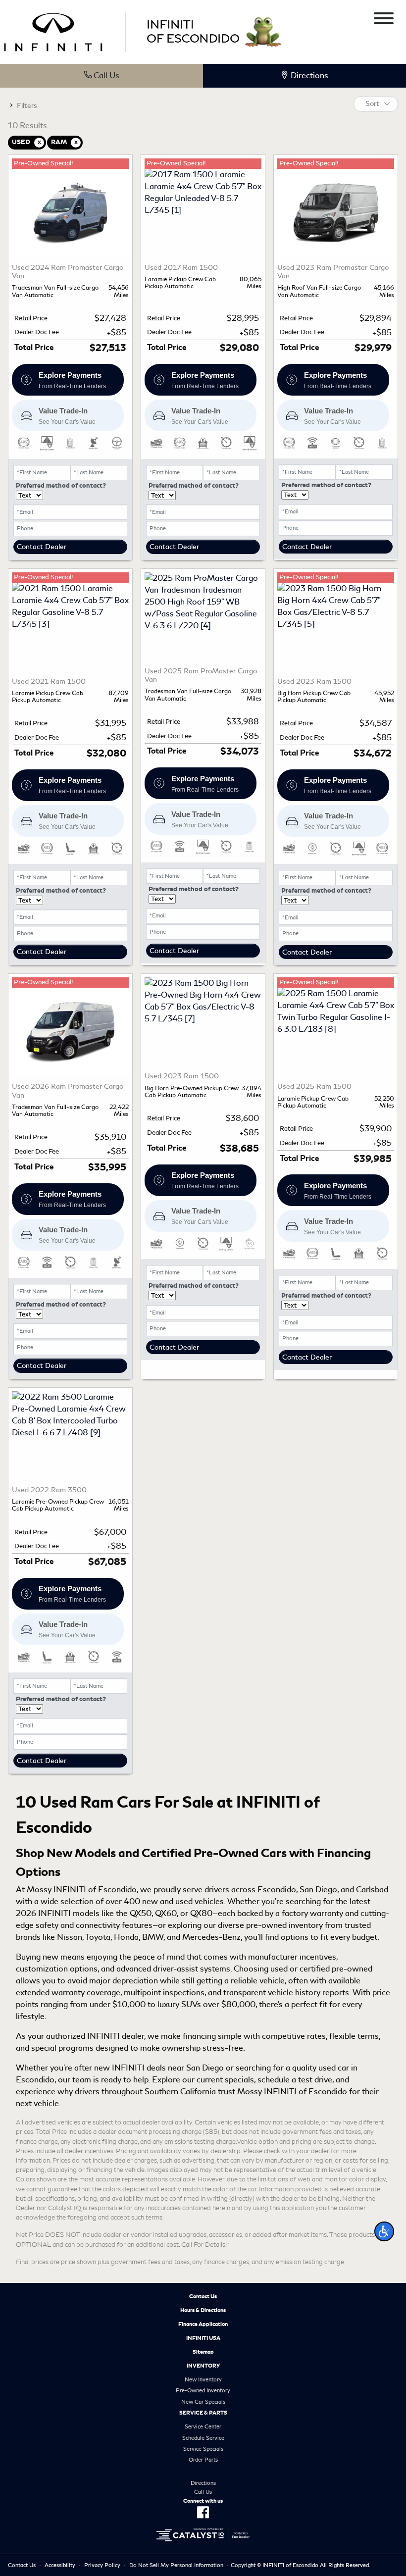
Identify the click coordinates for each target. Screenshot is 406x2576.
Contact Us (203, 2296)
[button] (384, 2231)
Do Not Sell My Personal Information (176, 2565)
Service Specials (203, 2449)
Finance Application (203, 2324)
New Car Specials (203, 2402)
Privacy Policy (102, 2565)
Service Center (203, 2426)
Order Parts (203, 2460)
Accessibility (60, 2565)
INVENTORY (203, 2366)
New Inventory (203, 2379)
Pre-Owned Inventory (203, 2390)
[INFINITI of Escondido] (122, 30)
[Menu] (384, 20)
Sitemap (203, 2352)
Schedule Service (203, 2438)
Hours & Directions (203, 2310)
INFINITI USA (203, 2338)
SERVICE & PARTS (203, 2413)
